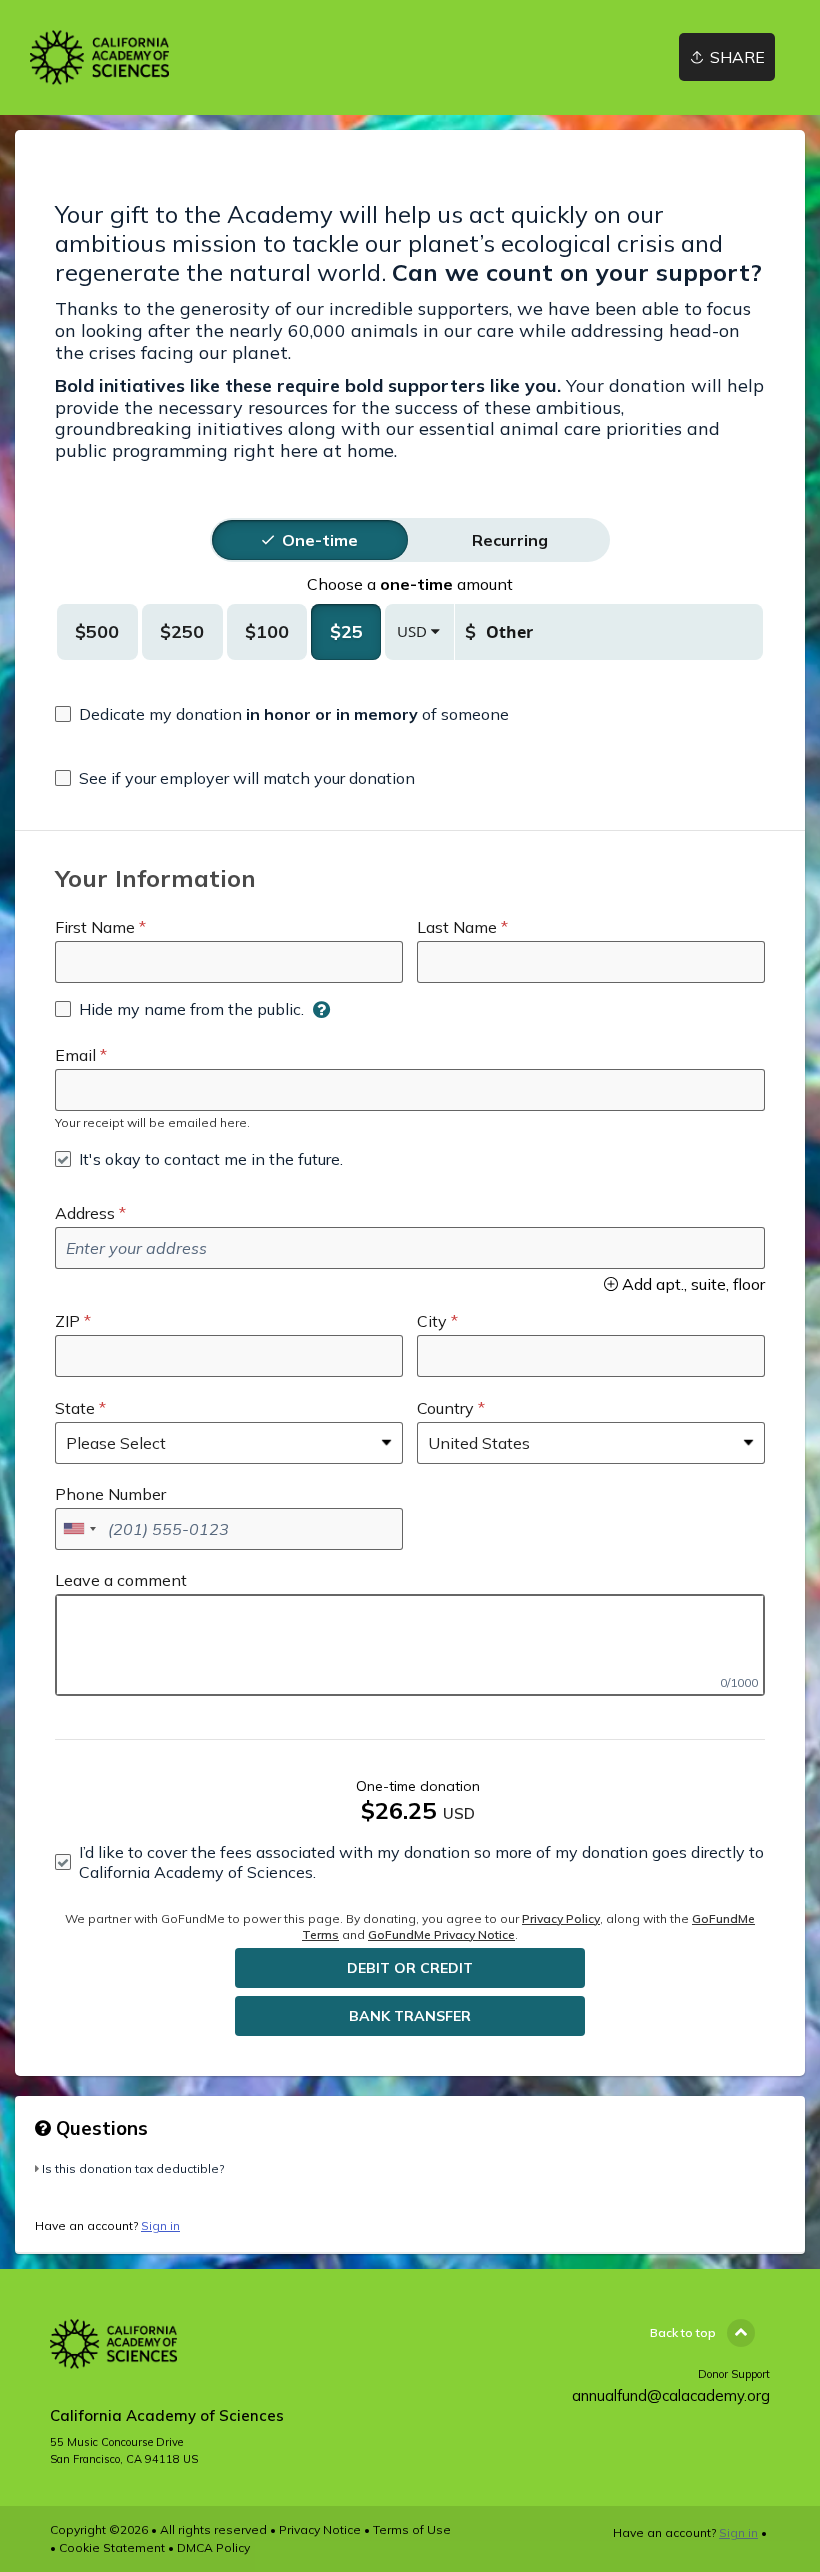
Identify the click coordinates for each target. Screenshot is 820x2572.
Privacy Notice (320, 2529)
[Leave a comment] (410, 1645)
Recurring (510, 540)
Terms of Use (412, 2529)
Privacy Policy (561, 1918)
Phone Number (110, 1494)
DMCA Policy (213, 2547)
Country (445, 1408)
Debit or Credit (410, 1968)
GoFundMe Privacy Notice (441, 1934)
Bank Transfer (410, 2016)
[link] (99, 57)
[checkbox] (282, 714)
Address (85, 1213)
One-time (320, 540)
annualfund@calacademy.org (671, 2395)
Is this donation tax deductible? (133, 2168)
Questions (99, 2128)
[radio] (320, 540)
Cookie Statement (112, 2547)
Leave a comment (121, 1580)
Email (75, 1055)
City (432, 1321)
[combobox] (79, 1529)
